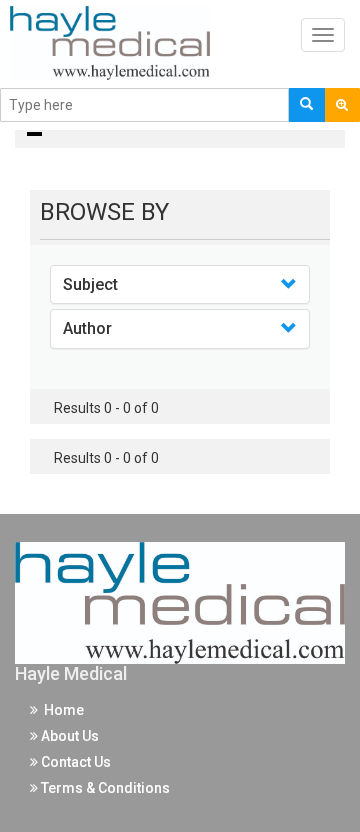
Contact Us (74, 762)
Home (61, 710)
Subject (90, 284)
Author (87, 328)
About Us (68, 736)
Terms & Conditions (104, 788)
